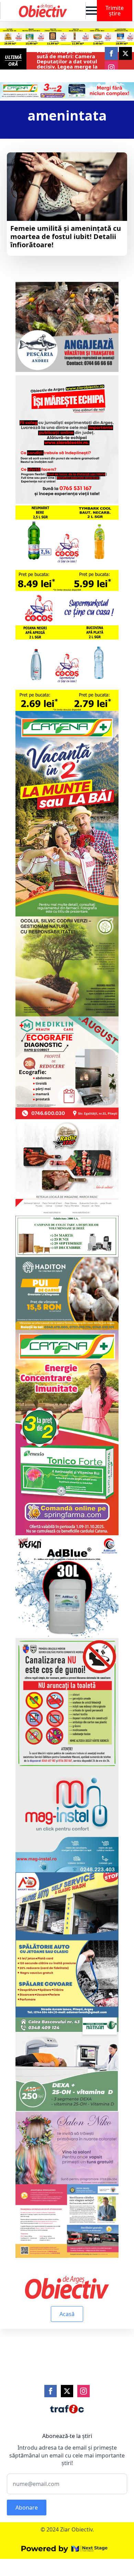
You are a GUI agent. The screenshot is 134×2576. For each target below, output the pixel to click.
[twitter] (125, 53)
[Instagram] (83, 2391)
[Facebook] (51, 2391)
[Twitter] (67, 2391)
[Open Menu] (91, 11)
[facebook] (111, 53)
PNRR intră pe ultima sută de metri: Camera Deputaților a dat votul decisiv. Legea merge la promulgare (67, 61)
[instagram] (111, 67)
